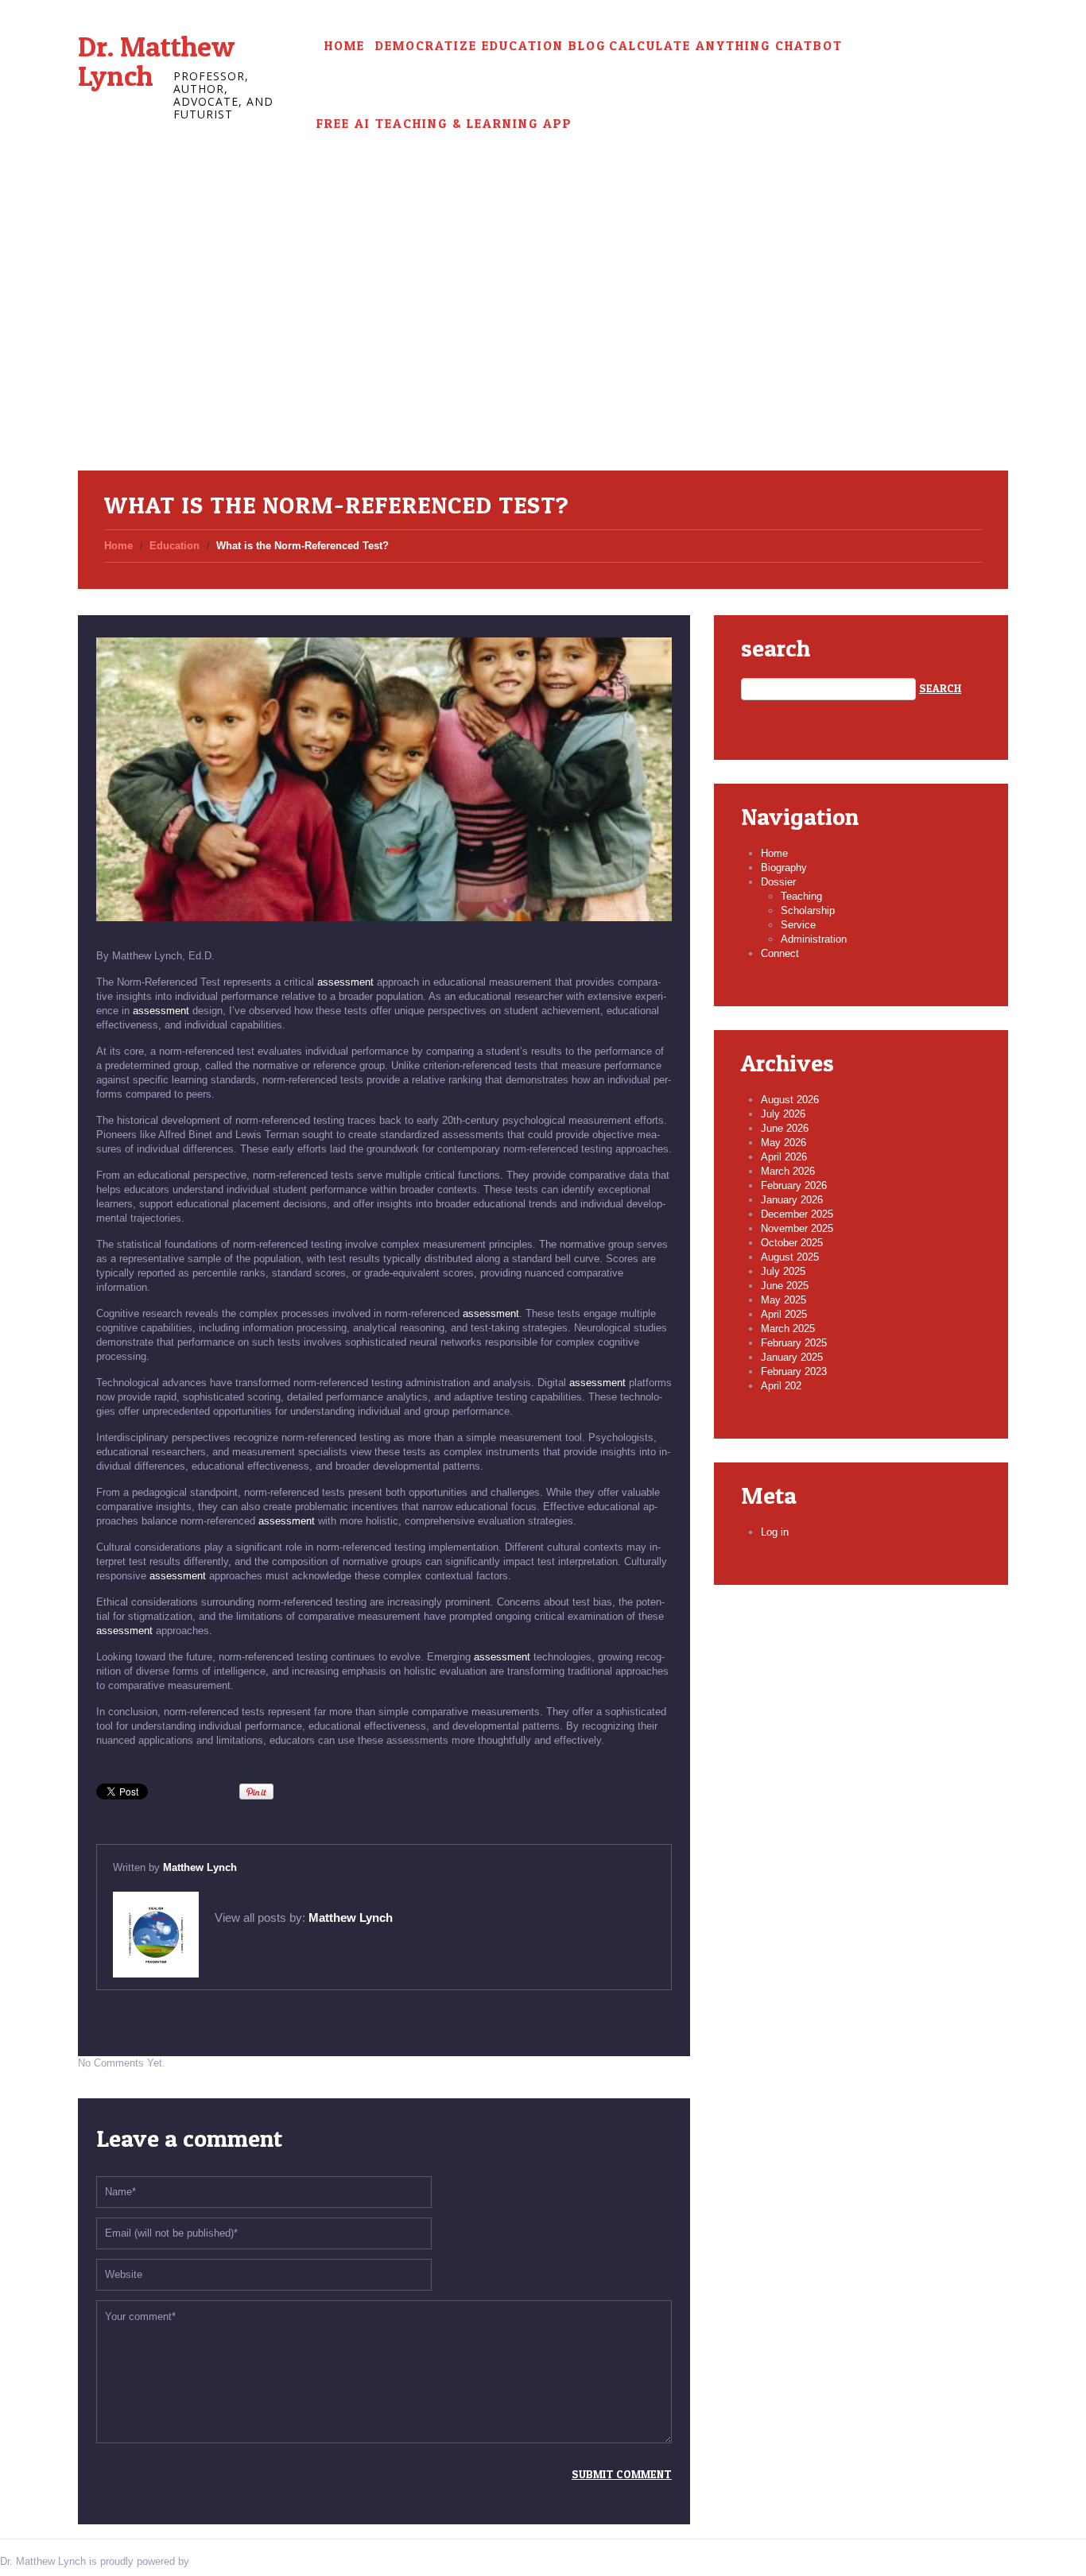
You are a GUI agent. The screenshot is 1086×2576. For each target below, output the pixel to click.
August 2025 (790, 1257)
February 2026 (794, 1185)
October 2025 (792, 1243)
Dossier (778, 882)
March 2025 (788, 1329)
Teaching (801, 896)
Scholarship (808, 910)
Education (175, 546)
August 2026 (790, 1100)
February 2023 (794, 1371)
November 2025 (797, 1228)
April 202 (781, 1386)
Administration (814, 939)
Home (345, 46)
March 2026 (788, 1171)
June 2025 (785, 1286)
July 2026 (783, 1114)
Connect (780, 953)
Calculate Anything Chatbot (726, 46)
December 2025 (797, 1214)
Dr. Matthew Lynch (156, 61)
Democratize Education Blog (491, 46)
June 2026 (785, 1128)
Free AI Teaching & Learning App (444, 124)
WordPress (218, 2561)
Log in (775, 1532)
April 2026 (784, 1157)
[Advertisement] (543, 351)
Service (798, 925)
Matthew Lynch (200, 1867)
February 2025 (794, 1343)
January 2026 (792, 1200)
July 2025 (783, 1271)
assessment (345, 982)
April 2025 (784, 1314)
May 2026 (783, 1143)
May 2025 (783, 1300)
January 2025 (792, 1357)
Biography (784, 868)
